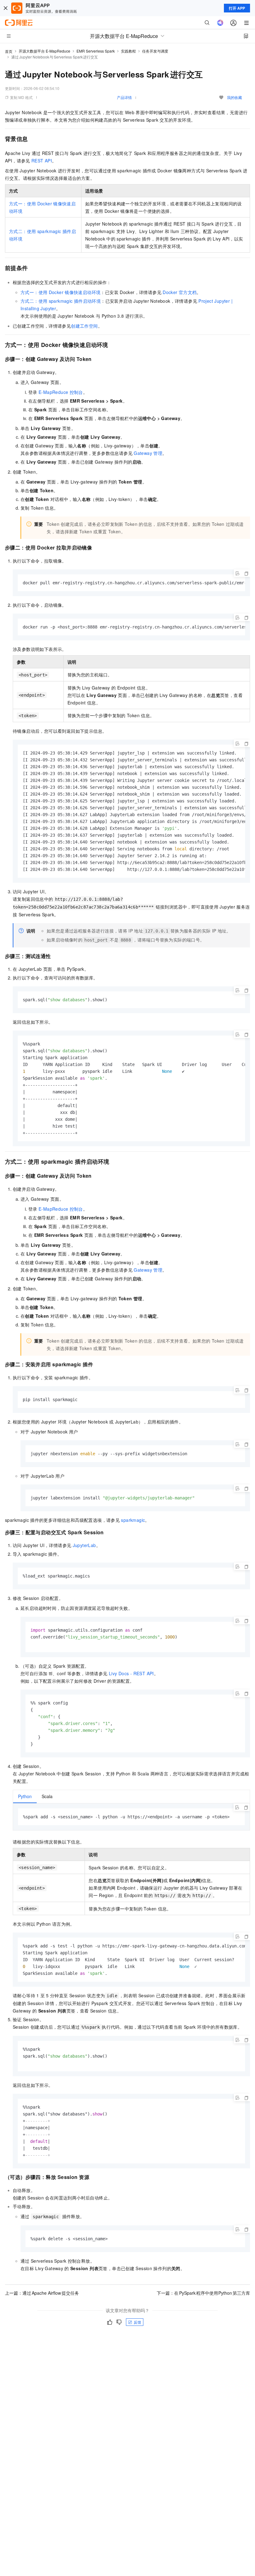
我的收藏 (234, 97)
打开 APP (237, 8)
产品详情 (124, 97)
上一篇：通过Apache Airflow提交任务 (42, 2293)
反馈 (137, 2322)
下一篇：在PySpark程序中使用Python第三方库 (203, 2293)
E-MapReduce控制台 (61, 392)
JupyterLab (84, 1545)
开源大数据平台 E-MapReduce (44, 51)
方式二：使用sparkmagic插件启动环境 (61, 301)
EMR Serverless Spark (96, 51)
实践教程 (128, 51)
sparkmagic (133, 1520)
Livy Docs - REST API (131, 1673)
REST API (42, 161)
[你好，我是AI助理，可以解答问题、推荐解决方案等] (220, 23)
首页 (9, 51)
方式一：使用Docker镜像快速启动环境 (60, 292)
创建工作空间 (84, 326)
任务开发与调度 (155, 51)
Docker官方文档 (180, 292)
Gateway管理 (148, 453)
